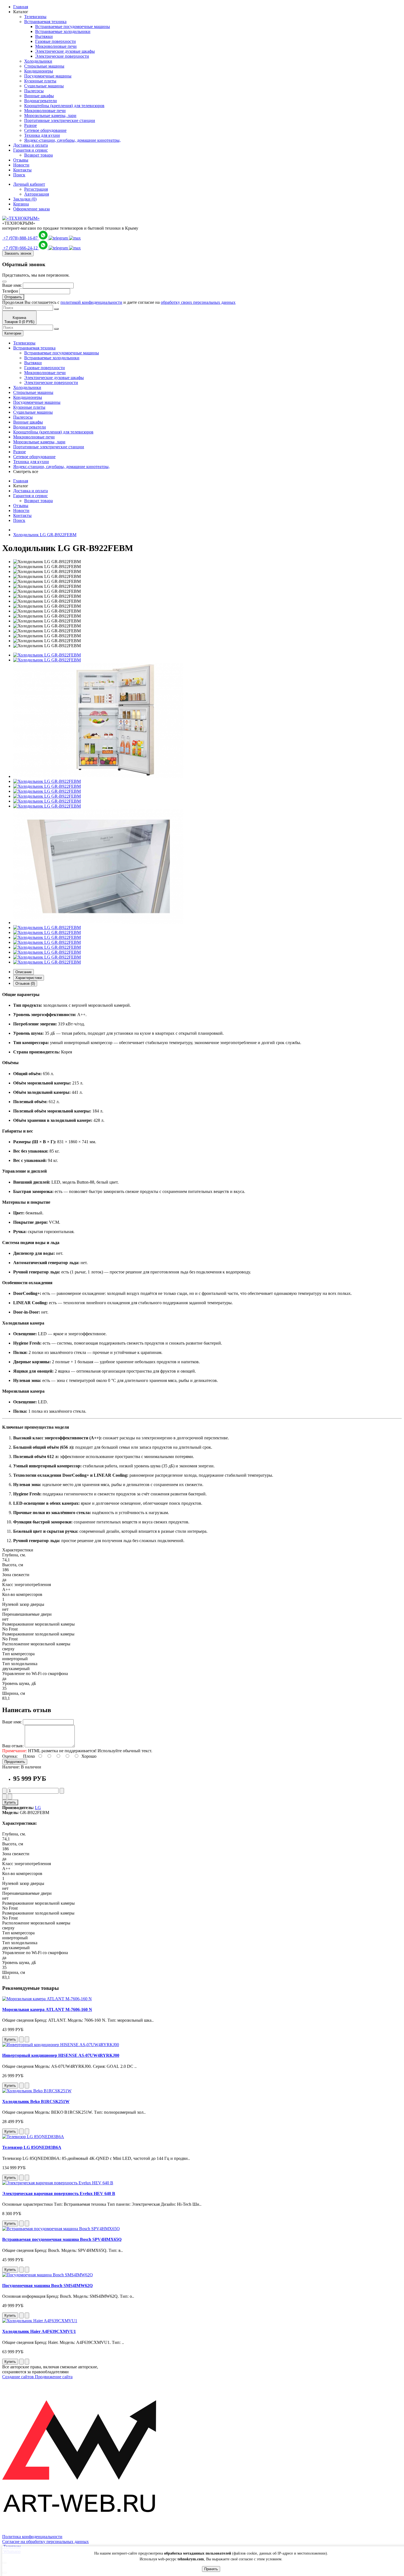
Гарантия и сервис (31, 150)
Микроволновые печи (56, 46)
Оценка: (10, 1756)
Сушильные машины (44, 86)
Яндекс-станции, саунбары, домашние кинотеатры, (72, 140)
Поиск (19, 175)
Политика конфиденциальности (32, 2537)
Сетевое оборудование (45, 130)
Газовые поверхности (56, 41)
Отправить (13, 297)
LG (38, 1808)
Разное (31, 125)
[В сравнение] (10, 1797)
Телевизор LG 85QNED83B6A (32, 2147)
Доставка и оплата (31, 145)
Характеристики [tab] (29, 978)
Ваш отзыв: (13, 1746)
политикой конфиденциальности (91, 302)
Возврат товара (38, 155)
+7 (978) (21, 238)
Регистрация (36, 189)
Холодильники (38, 61)
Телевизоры (35, 17)
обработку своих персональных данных (198, 302)
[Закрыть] (4, 282)
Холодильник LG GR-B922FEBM (45, 535)
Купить (10, 1802)
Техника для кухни (42, 135)
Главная (21, 7)
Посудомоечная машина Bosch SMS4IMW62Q (47, 2286)
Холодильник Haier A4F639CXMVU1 (39, 2331)
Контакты (22, 170)
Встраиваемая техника (45, 22)
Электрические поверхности (62, 56)
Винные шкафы (39, 96)
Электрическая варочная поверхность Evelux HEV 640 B (59, 2194)
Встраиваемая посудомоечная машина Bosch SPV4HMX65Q (62, 2239)
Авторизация (37, 194)
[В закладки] (4, 1797)
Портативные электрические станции (60, 120)
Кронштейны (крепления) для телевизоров (64, 106)
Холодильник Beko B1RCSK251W (36, 2101)
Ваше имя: (12, 285)
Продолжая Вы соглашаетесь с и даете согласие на (119, 302)
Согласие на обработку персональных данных (45, 2542)
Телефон (10, 291)
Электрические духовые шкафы (65, 51)
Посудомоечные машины (48, 76)
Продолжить (15, 1762)
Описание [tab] (23, 972)
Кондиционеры (39, 71)
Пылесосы (34, 91)
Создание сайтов (19, 2377)
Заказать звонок (18, 253)
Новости (21, 165)
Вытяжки (44, 36)
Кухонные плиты (40, 81)
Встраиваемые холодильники (63, 31)
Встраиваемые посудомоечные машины (73, 27)
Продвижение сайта (54, 2377)
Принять (211, 2569)
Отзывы (21, 160)
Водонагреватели (41, 101)
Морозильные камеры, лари (50, 116)
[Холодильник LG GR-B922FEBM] (47, 655)
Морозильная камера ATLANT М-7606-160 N (47, 2009)
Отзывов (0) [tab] (25, 984)
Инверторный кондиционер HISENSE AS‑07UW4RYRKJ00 (61, 2055)
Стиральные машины (44, 66)
